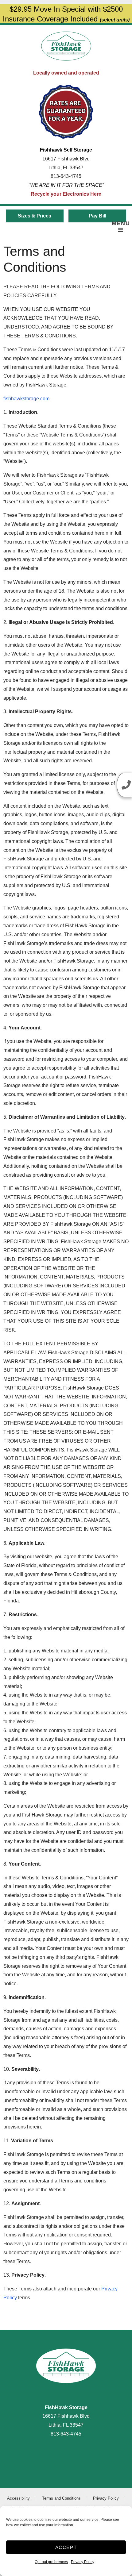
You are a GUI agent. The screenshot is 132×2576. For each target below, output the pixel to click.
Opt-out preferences (51, 2562)
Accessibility (18, 2498)
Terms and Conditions (61, 2498)
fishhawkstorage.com (26, 399)
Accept (66, 2547)
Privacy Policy (83, 2562)
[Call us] (124, 785)
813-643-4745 (66, 176)
